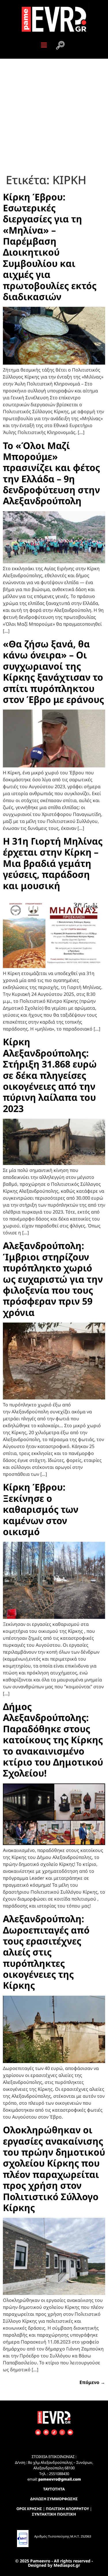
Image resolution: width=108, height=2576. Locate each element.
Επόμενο (92, 2382)
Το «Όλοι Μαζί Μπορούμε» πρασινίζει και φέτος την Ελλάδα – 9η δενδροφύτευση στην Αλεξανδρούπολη (51, 473)
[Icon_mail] (38, 2432)
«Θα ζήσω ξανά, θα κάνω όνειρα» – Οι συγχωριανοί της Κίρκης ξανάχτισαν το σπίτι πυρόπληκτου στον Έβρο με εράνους (53, 672)
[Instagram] (62, 2432)
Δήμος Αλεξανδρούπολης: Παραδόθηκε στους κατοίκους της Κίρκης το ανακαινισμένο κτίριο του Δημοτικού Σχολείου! (53, 1740)
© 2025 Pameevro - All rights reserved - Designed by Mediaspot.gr (54, 2563)
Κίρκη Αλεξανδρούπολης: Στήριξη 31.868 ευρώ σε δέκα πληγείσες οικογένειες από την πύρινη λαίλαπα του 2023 (50, 1075)
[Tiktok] (54, 2432)
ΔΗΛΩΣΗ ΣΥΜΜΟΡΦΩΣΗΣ (54, 2499)
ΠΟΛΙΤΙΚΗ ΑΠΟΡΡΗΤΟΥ (67, 2509)
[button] (60, 46)
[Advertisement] (54, 116)
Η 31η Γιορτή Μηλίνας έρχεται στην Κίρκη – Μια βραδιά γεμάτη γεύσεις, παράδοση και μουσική (53, 863)
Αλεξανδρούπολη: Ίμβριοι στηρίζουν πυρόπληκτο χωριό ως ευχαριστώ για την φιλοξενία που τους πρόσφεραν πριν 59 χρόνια (53, 1279)
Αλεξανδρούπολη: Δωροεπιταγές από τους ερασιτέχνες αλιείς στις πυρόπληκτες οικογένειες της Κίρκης (46, 1952)
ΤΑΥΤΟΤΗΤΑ (54, 2489)
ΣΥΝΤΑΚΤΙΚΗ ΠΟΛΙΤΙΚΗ (54, 2514)
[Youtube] (70, 2432)
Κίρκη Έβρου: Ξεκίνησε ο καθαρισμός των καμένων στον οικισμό (41, 1509)
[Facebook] (46, 2432)
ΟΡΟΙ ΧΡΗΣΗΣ (29, 2509)
